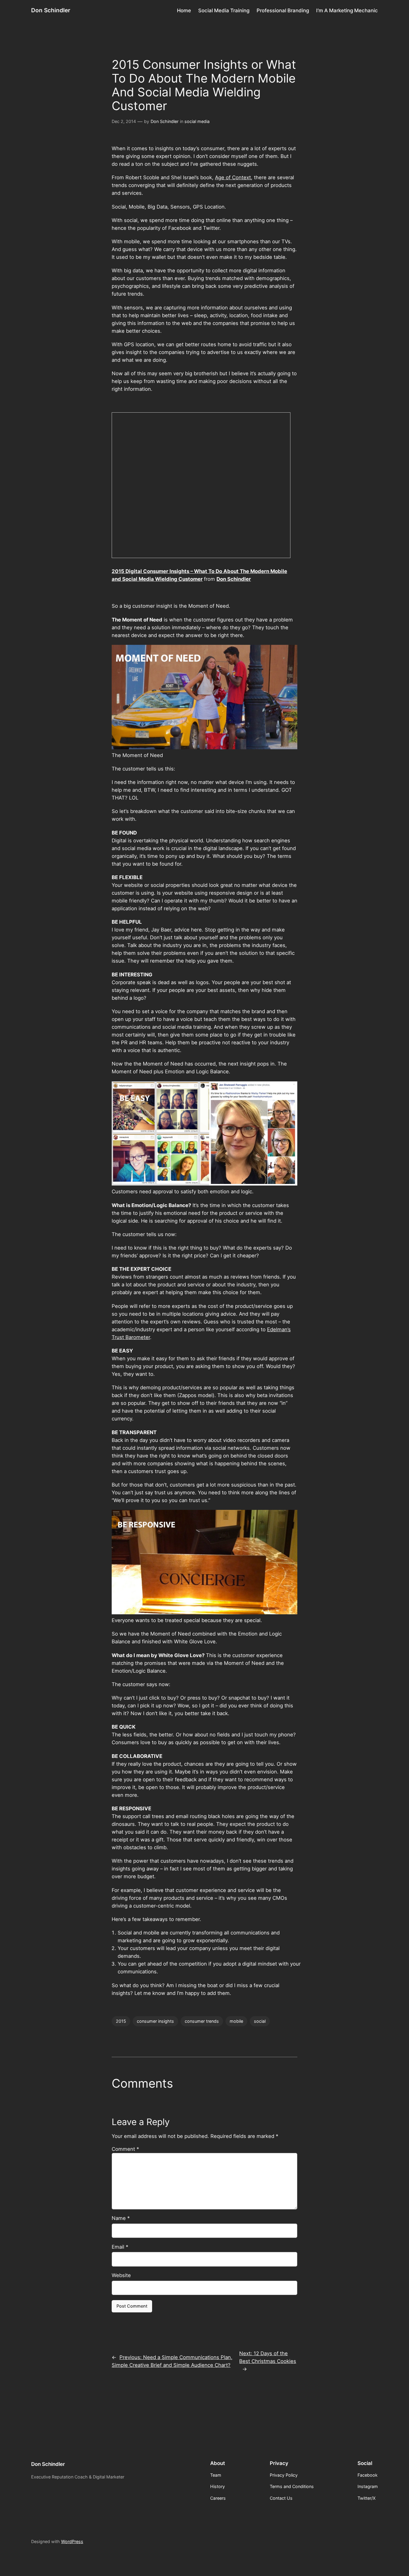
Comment (125, 2149)
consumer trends (202, 2021)
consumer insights (155, 2021)
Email (120, 2247)
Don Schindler (51, 10)
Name (121, 2218)
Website (121, 2275)
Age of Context (233, 177)
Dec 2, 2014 (124, 121)
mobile (236, 2021)
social (260, 2021)
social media (197, 121)
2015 (121, 2021)
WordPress (72, 2541)
